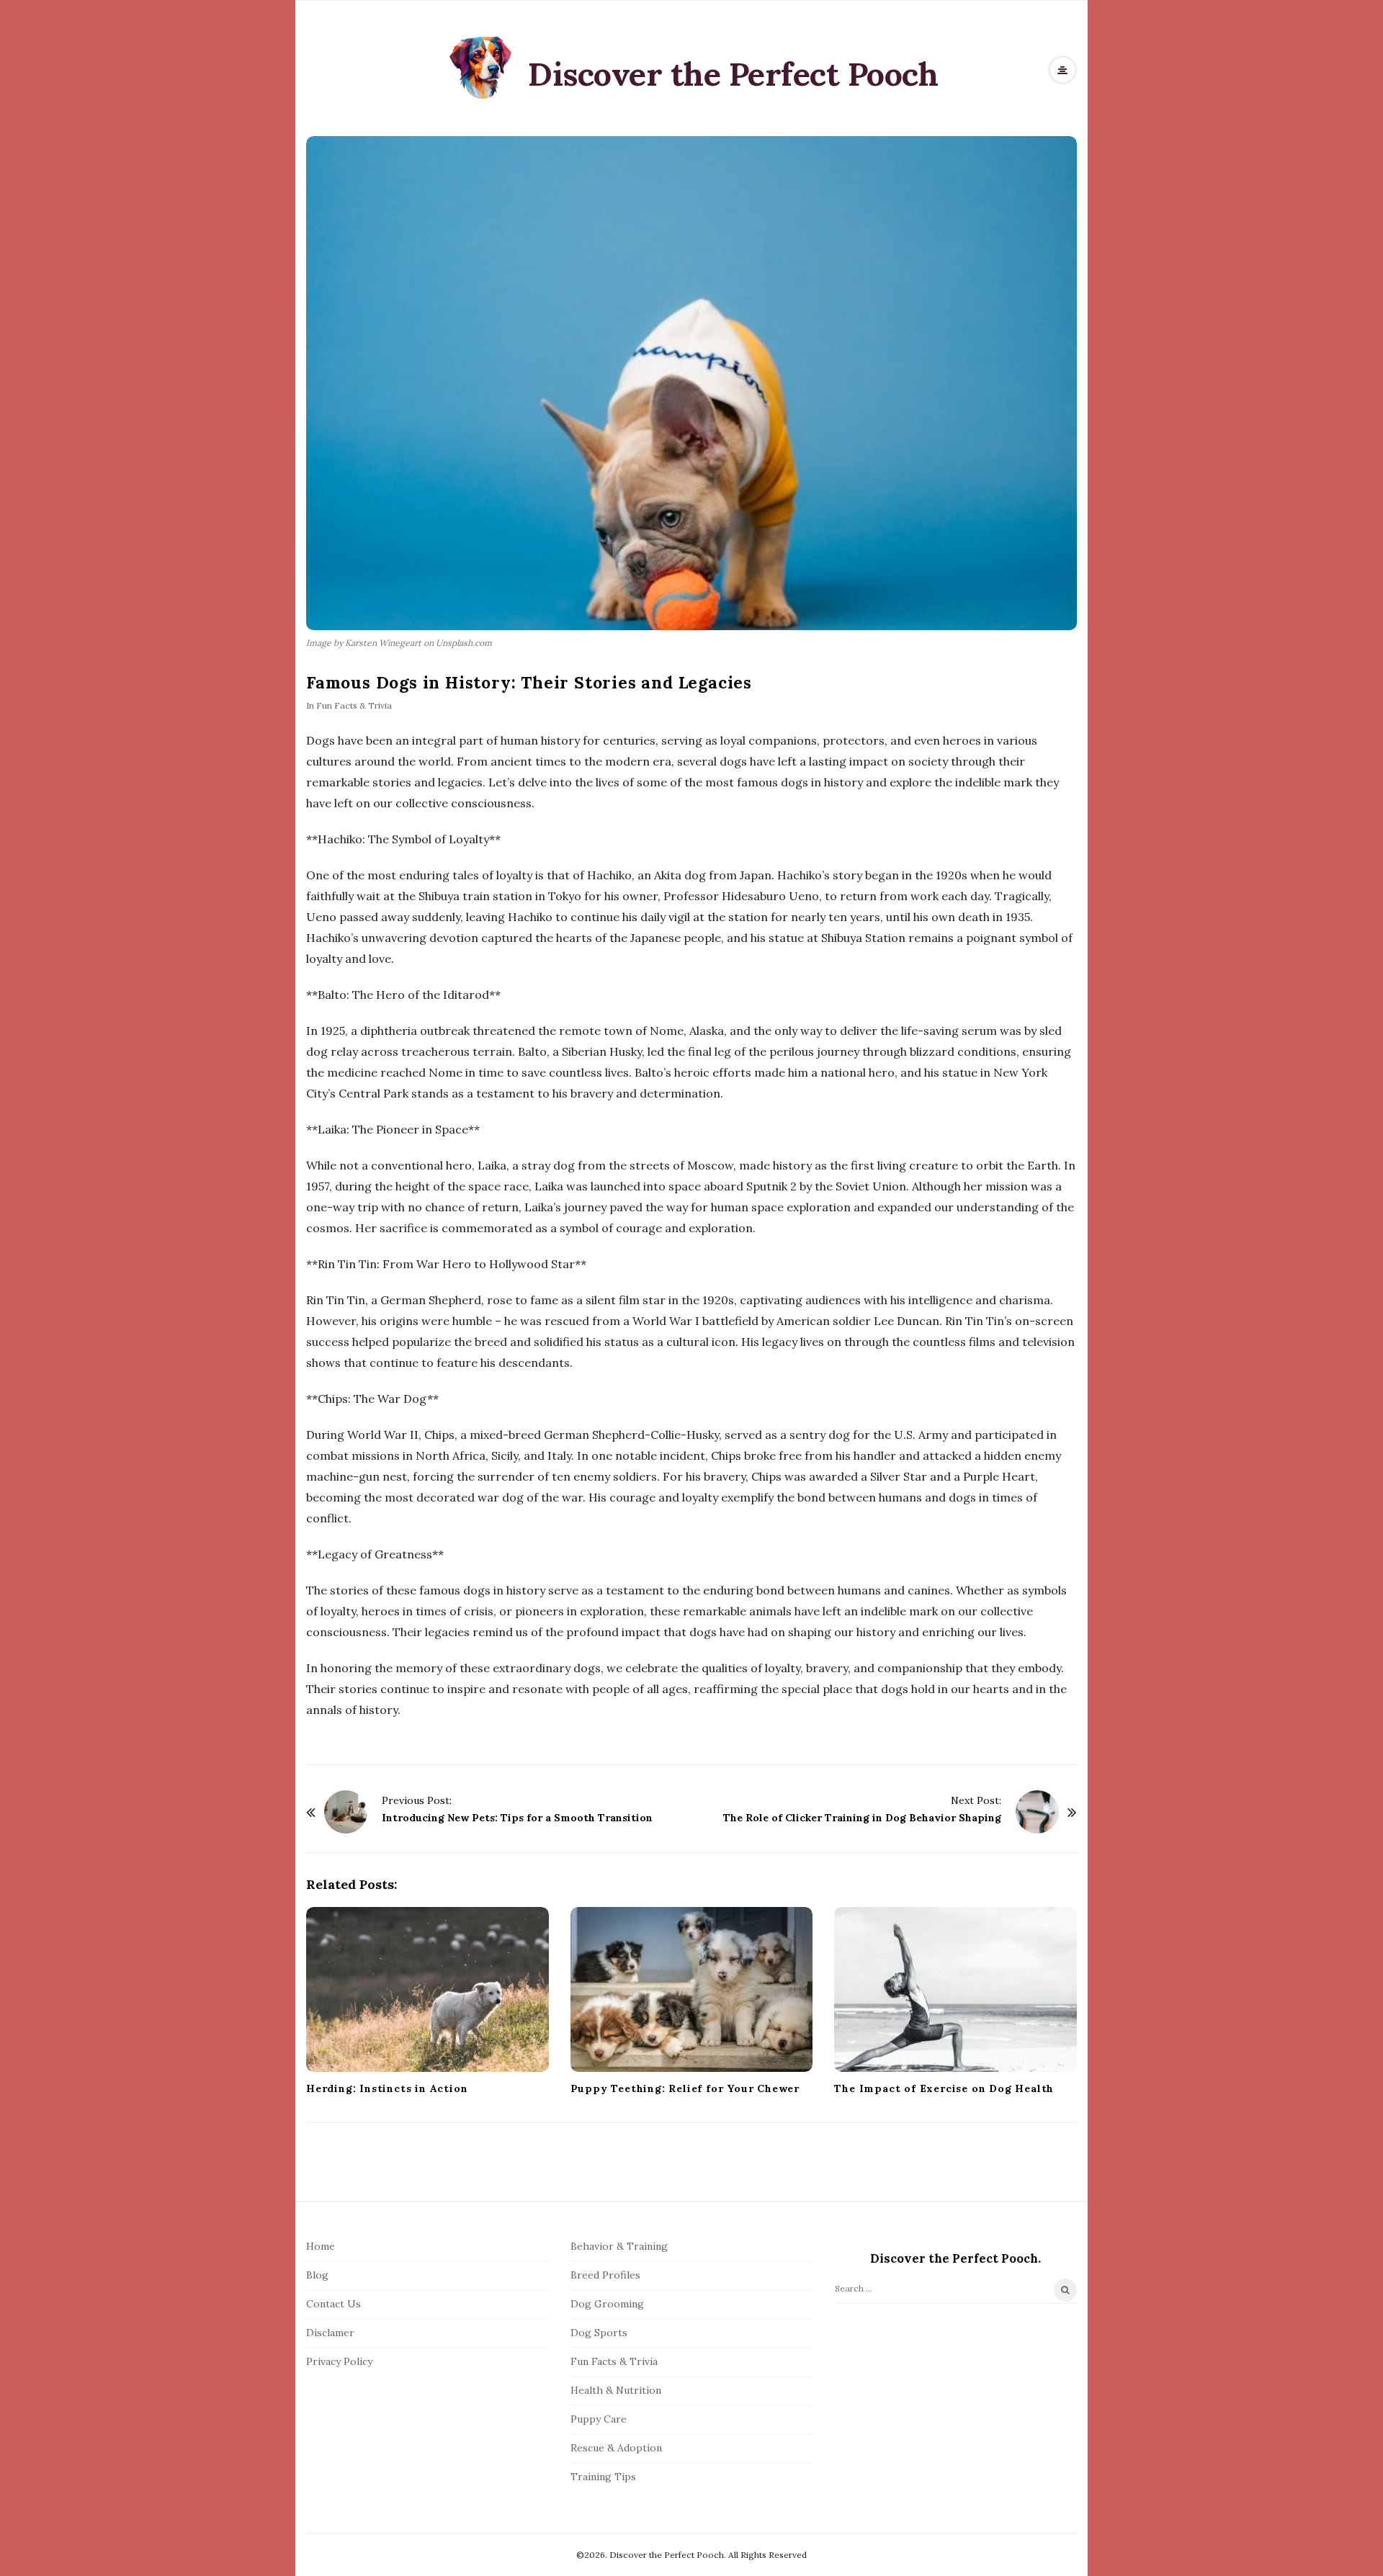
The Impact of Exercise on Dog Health (944, 2088)
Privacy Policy (339, 2361)
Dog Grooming (607, 2304)
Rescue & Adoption (616, 2448)
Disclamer (330, 2333)
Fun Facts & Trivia (354, 705)
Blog (317, 2275)
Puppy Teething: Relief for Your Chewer (685, 2088)
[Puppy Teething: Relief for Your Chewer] (692, 1989)
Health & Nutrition (616, 2390)
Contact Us (334, 2304)
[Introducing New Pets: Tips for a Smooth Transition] (346, 1812)
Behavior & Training (619, 2246)
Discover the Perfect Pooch (733, 74)
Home (321, 2246)
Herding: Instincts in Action (387, 2088)
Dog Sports (599, 2333)
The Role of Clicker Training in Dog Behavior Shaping (862, 1818)
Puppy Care (599, 2419)
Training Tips (603, 2477)
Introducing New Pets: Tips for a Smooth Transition (517, 1818)
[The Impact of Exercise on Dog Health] (955, 1989)
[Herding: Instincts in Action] (428, 1989)
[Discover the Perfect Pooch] (481, 67)
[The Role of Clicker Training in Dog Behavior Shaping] (1037, 1812)
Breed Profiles (605, 2275)
